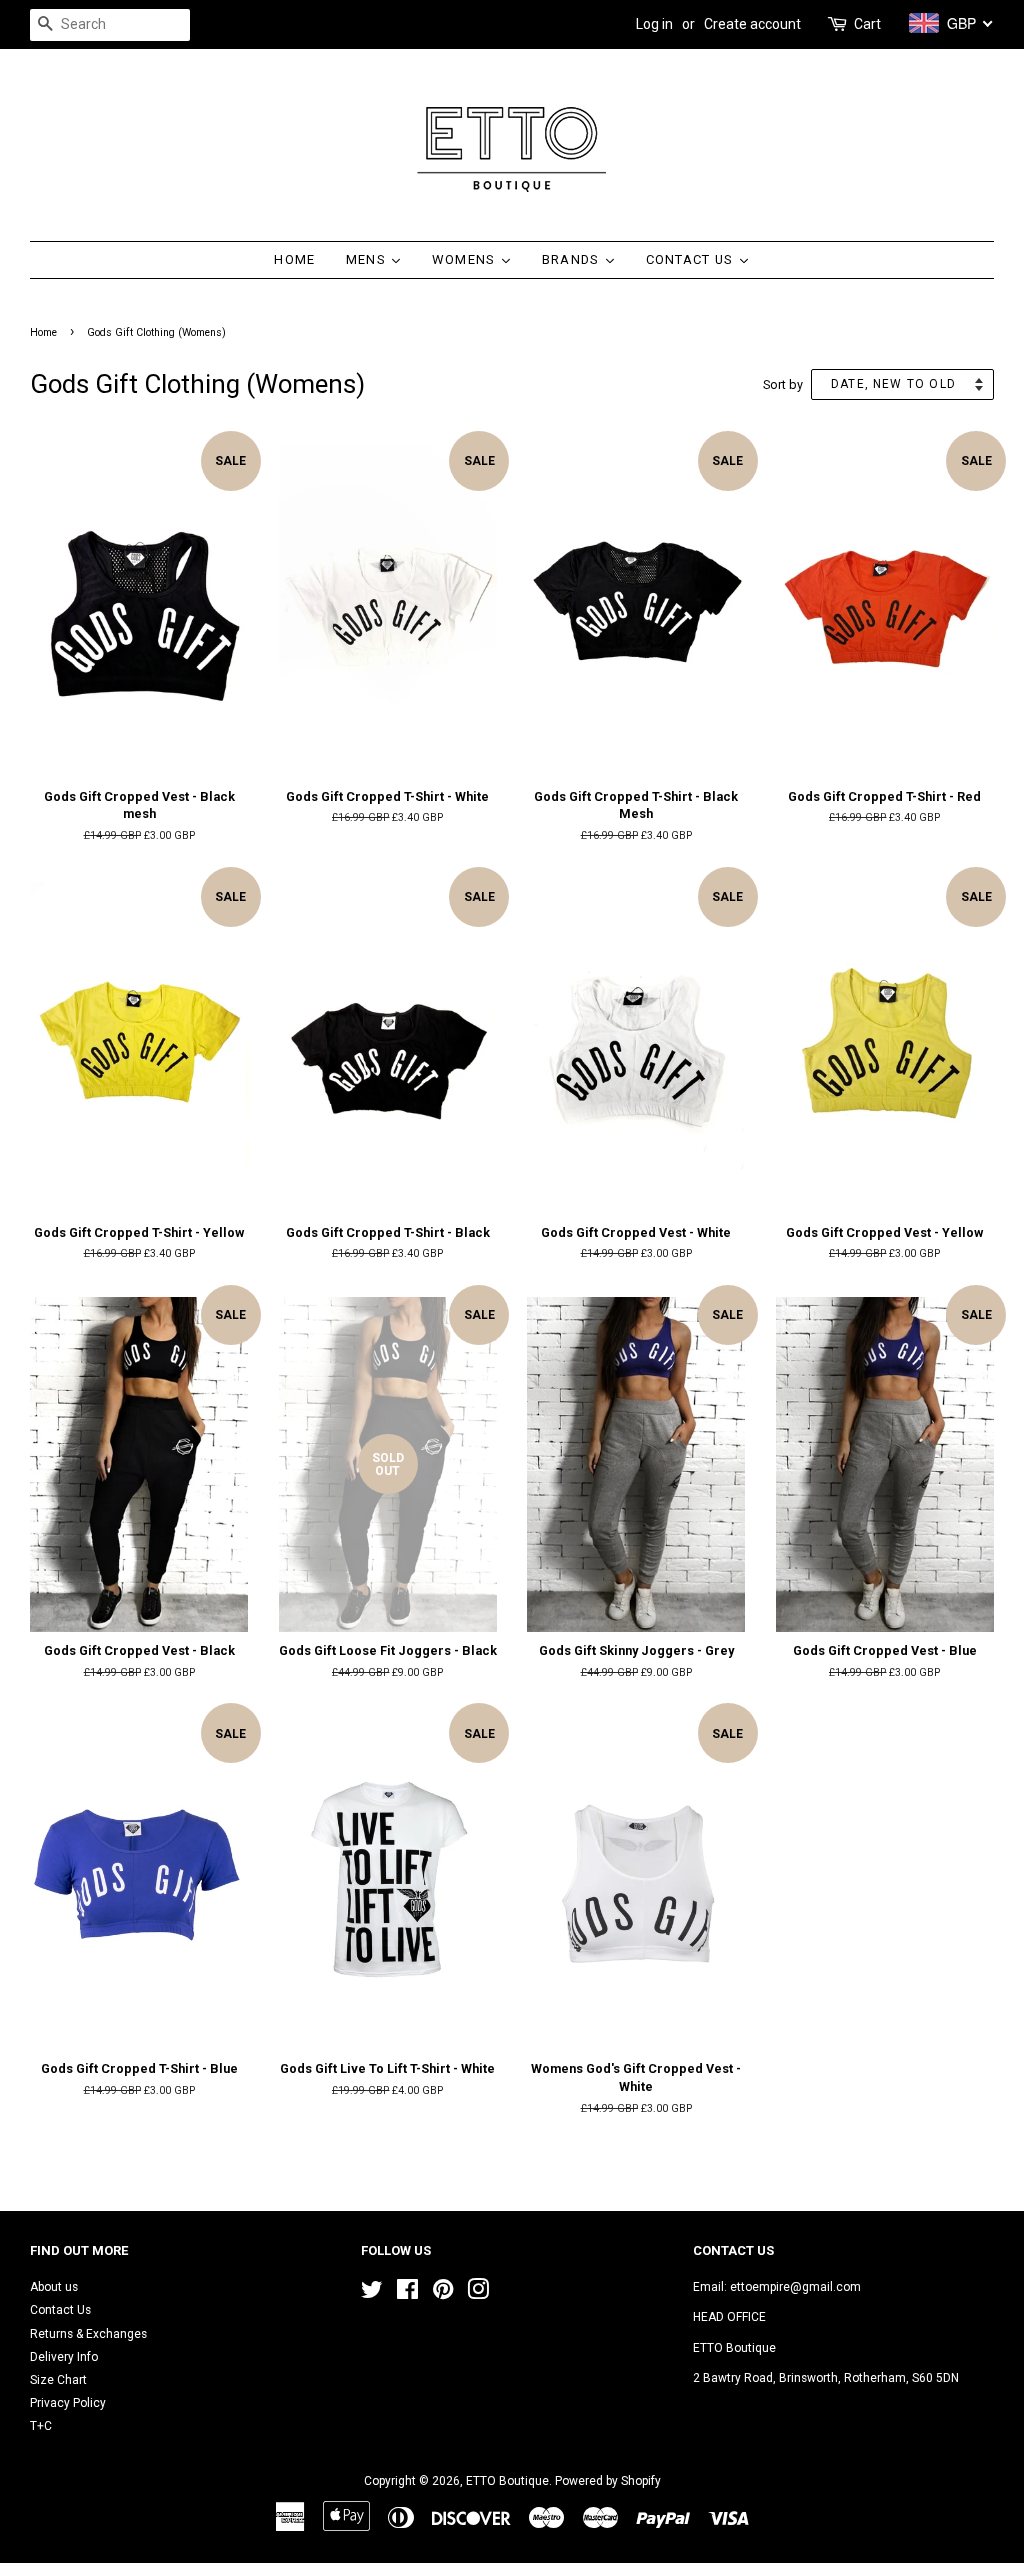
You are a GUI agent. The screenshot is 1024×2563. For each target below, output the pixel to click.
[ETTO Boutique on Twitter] (372, 2294)
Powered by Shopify (608, 2481)
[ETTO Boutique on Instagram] (478, 2294)
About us (54, 2287)
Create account (752, 24)
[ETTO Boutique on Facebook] (407, 2294)
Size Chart (58, 2380)
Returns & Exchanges (88, 2334)
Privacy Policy (68, 2403)
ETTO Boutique (507, 2481)
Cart (867, 24)
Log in (654, 24)
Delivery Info (64, 2357)
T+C (41, 2426)
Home (43, 332)
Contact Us (60, 2310)
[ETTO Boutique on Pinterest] (443, 2294)
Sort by (783, 384)
